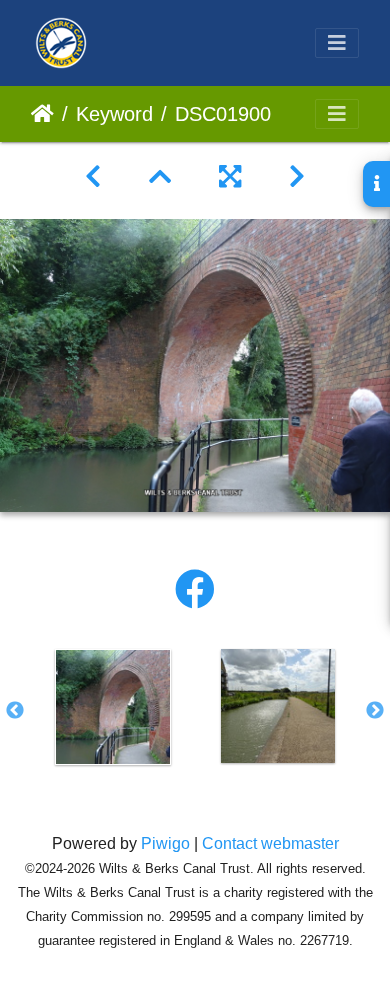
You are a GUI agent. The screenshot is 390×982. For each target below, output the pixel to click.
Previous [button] (15, 711)
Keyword (114, 114)
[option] (112, 707)
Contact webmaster (270, 843)
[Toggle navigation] (337, 43)
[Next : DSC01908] (297, 177)
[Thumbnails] (160, 177)
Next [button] (375, 711)
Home (42, 114)
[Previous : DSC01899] (93, 177)
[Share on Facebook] (195, 590)
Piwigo (165, 843)
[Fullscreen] (230, 177)
